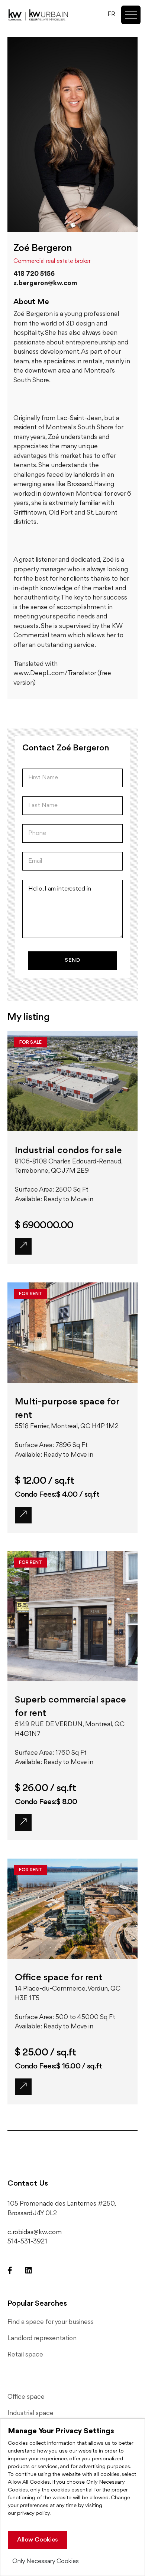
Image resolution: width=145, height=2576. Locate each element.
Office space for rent (59, 1978)
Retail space (25, 2355)
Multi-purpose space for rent (67, 1408)
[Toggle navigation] (131, 15)
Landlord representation (42, 2338)
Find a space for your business (51, 2322)
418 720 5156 (34, 274)
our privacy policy (29, 2514)
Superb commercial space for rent (70, 1707)
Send (72, 960)
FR (111, 14)
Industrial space (30, 2413)
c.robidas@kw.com (35, 2232)
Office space (26, 2397)
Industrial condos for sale (68, 1150)
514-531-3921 (27, 2242)
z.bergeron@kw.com (45, 283)
